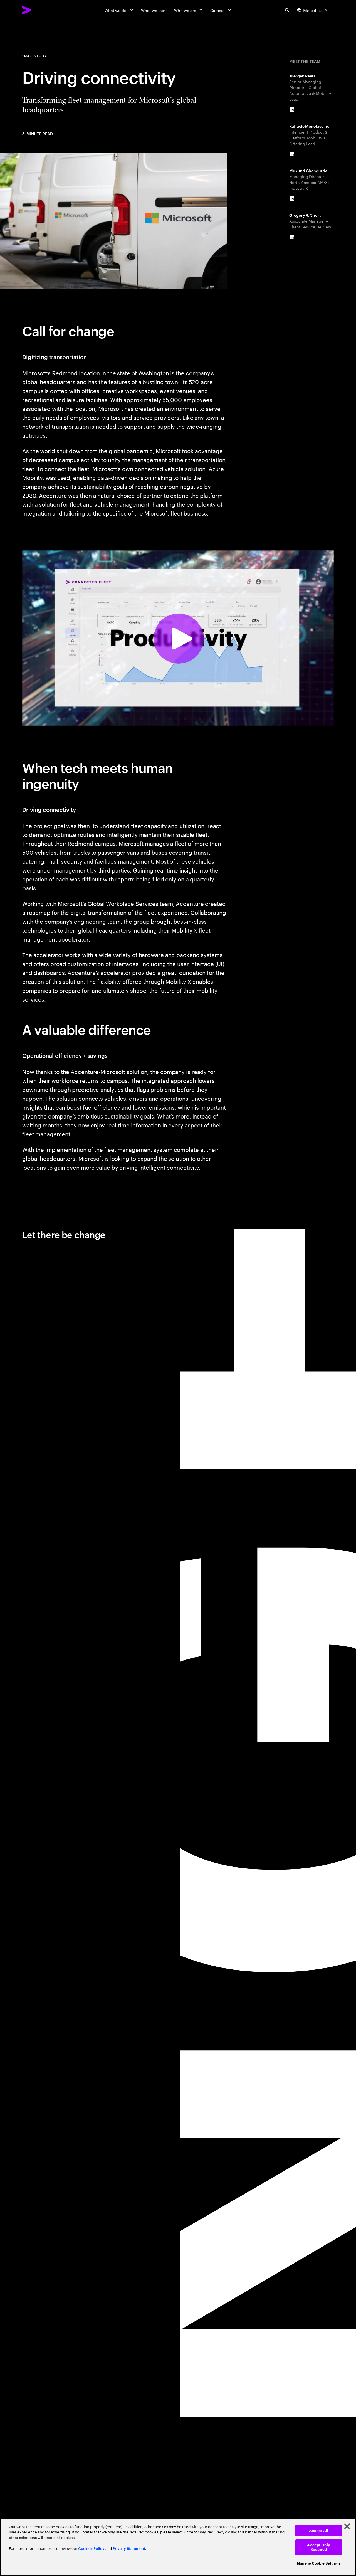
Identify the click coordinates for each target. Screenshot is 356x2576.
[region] (178, 2547)
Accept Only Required (318, 2547)
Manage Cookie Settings (319, 2563)
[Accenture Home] (39, 10)
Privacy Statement (129, 2549)
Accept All (319, 2531)
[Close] (347, 2526)
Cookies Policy (91, 2549)
